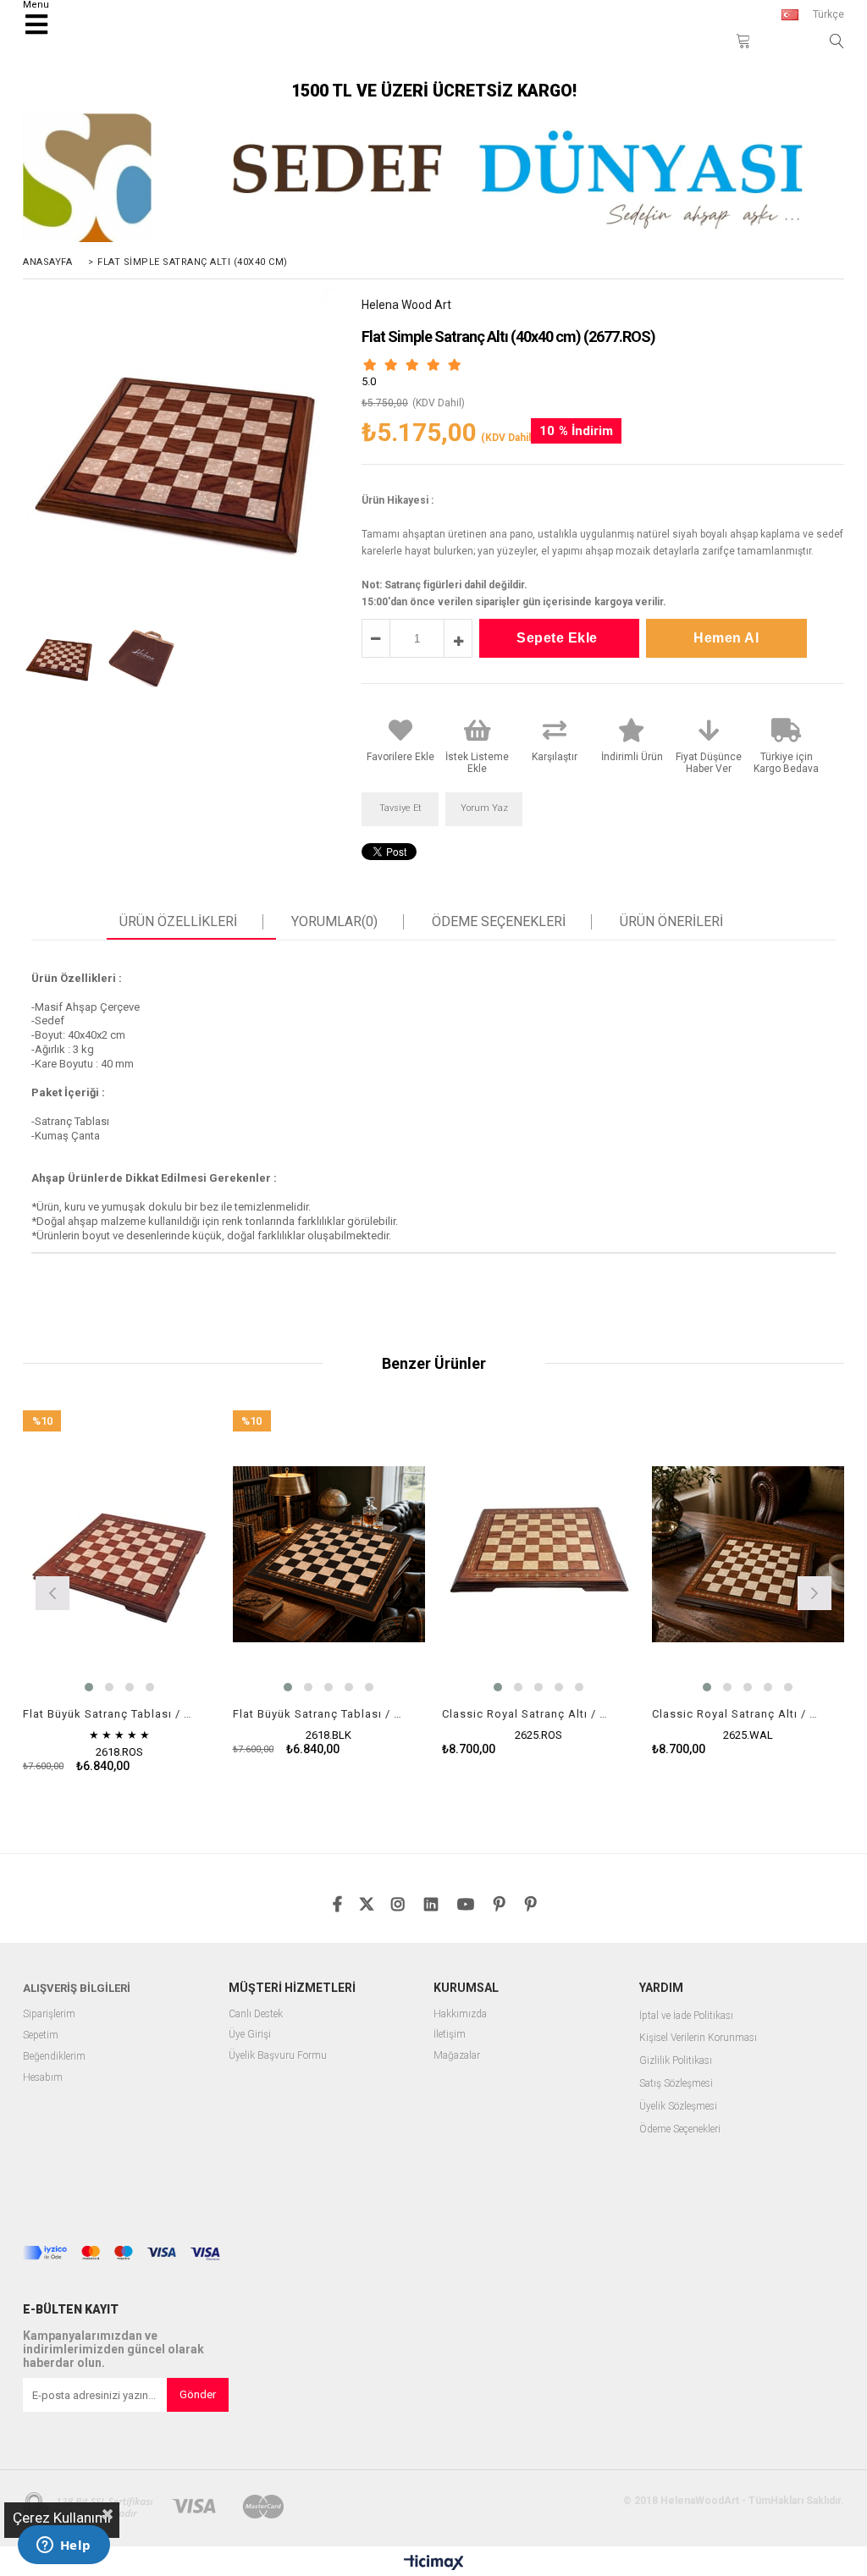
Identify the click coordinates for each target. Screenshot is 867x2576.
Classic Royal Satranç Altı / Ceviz (738, 1714)
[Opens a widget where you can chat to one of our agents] (64, 2546)
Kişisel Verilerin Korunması (698, 2038)
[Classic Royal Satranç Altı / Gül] (538, 1555)
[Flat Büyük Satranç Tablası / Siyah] (329, 1555)
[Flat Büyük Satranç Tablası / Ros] (119, 1555)
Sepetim (41, 2035)
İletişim (450, 2035)
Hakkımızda (460, 2014)
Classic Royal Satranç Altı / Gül (528, 1714)
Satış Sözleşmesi (676, 2084)
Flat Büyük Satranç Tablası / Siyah (319, 1714)
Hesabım (43, 2078)
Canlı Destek (256, 2014)
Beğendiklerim (54, 2057)
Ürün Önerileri (671, 922)
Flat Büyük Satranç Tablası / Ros (109, 1714)
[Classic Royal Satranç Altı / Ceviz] (748, 1555)
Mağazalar (457, 2056)
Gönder (198, 2394)
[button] (89, 1687)
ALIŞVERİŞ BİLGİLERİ (77, 1988)
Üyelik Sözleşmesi (678, 2107)
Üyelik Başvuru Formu (278, 2056)
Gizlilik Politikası (676, 2061)
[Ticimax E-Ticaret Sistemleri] (434, 2563)
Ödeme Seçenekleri (499, 922)
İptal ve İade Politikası (686, 2016)
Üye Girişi (250, 2035)
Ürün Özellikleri (178, 922)
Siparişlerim (49, 2014)
